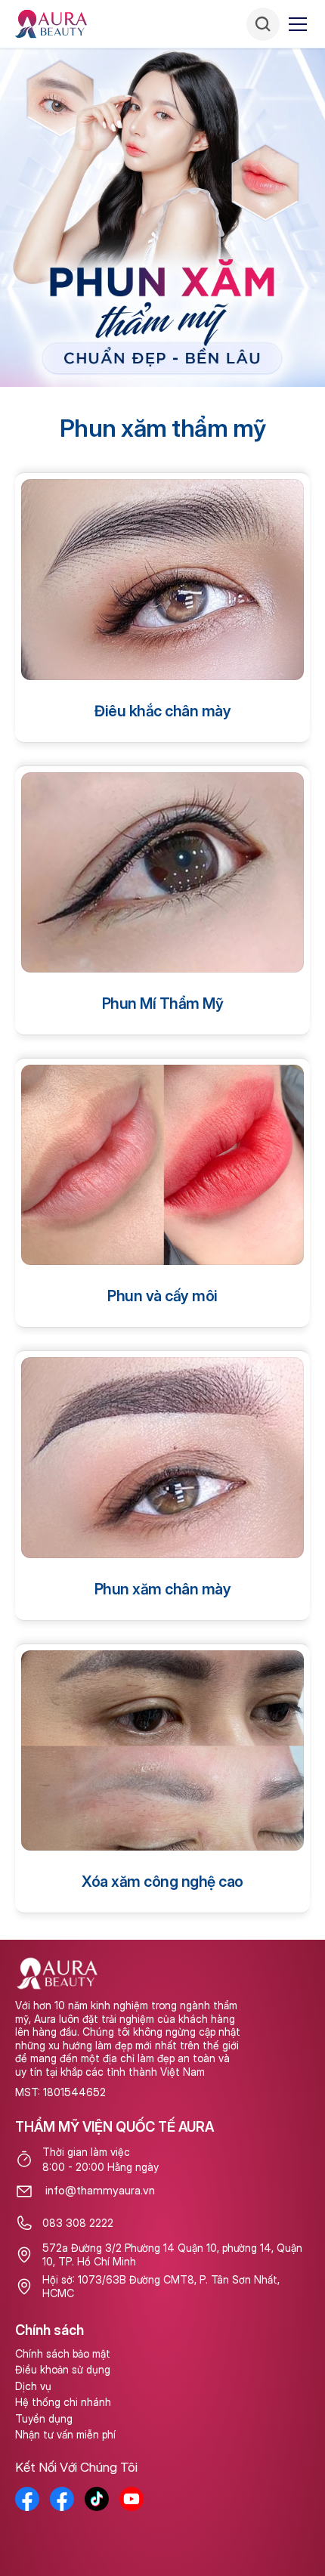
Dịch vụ (33, 2386)
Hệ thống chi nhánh (63, 2402)
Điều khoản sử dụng (63, 2369)
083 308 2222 (78, 2223)
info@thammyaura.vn (100, 2190)
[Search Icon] (263, 24)
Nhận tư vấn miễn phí (65, 2434)
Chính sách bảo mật (63, 2353)
